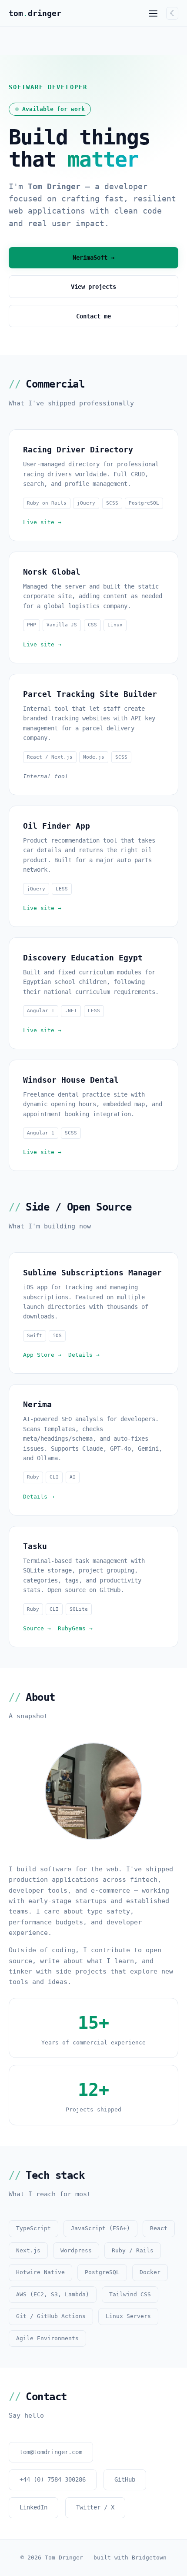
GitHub (125, 2479)
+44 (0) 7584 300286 (53, 2479)
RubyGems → (75, 1628)
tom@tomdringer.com (51, 2452)
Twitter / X (95, 2507)
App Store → (42, 1355)
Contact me (93, 316)
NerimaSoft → (93, 258)
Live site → (42, 522)
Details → (84, 1355)
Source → (37, 1628)
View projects (93, 287)
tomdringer (35, 13)
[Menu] (153, 13)
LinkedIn (33, 2507)
